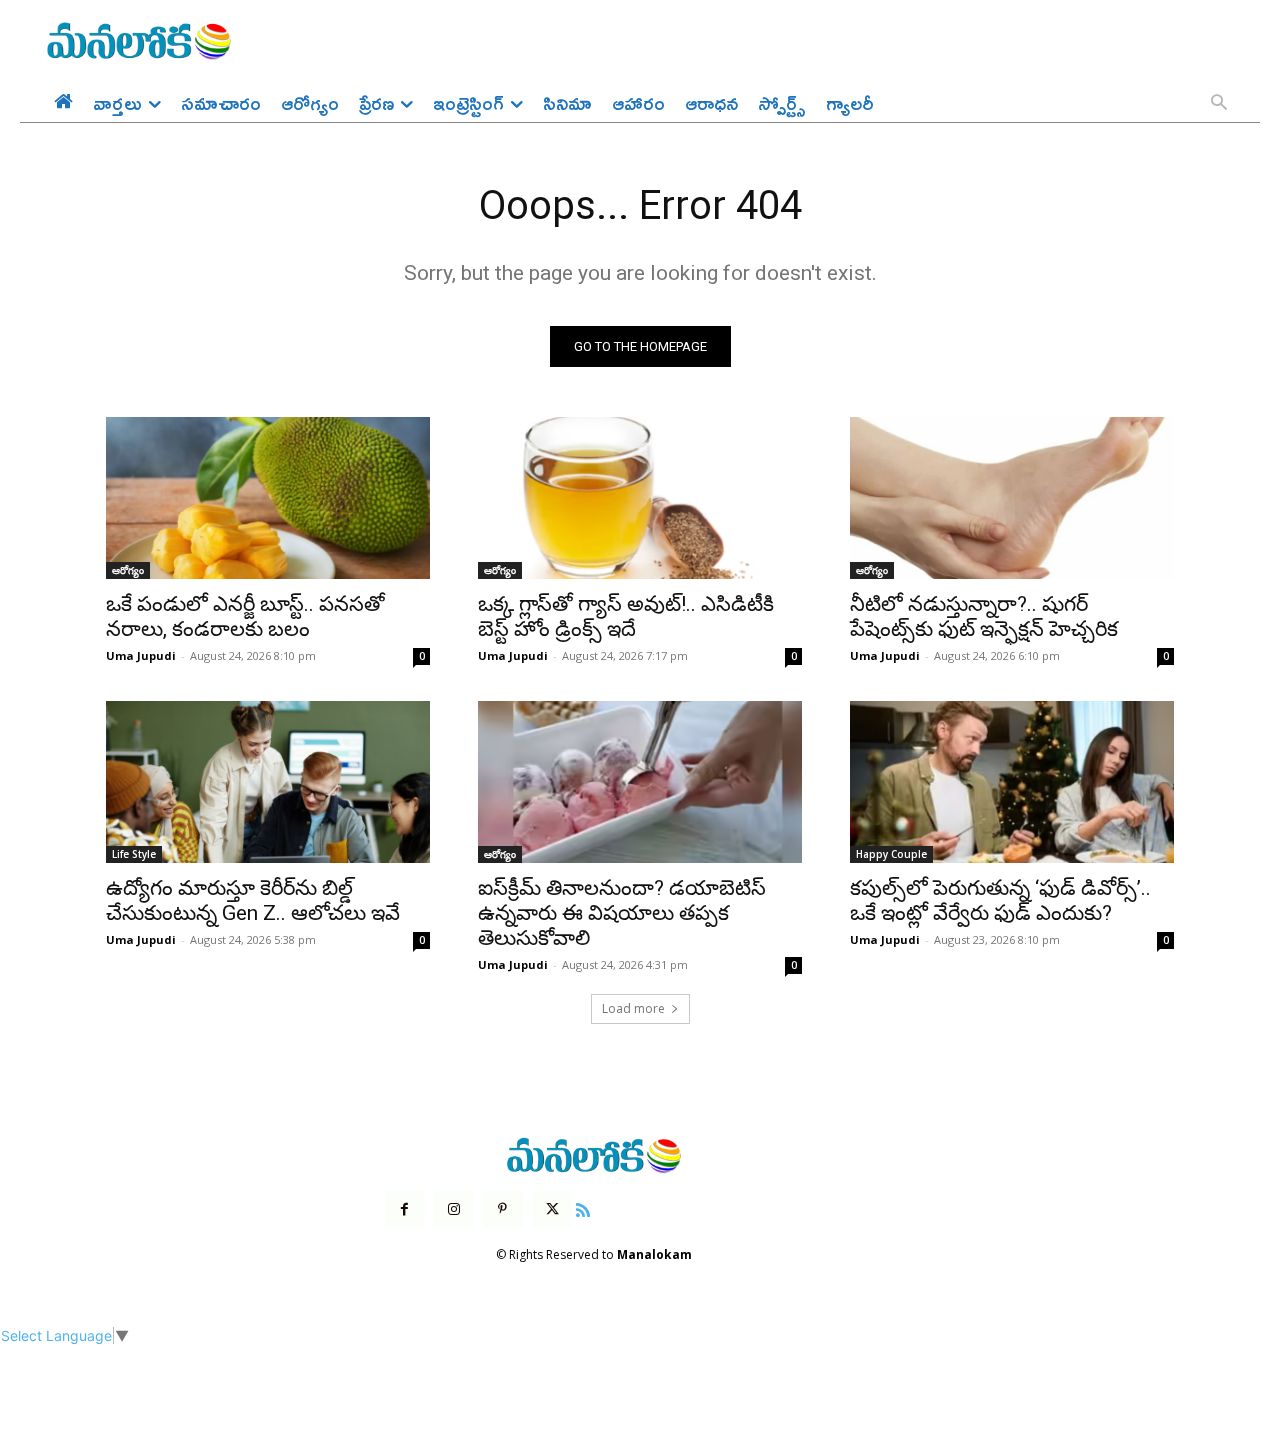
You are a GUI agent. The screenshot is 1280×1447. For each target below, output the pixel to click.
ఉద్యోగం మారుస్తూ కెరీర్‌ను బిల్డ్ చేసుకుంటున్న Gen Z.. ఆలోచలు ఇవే (253, 900)
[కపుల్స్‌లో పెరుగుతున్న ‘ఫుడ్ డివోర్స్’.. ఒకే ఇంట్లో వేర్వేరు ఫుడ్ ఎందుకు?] (1012, 782)
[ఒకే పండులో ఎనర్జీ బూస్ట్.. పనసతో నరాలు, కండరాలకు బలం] (268, 498)
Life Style (134, 854)
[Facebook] (404, 1209)
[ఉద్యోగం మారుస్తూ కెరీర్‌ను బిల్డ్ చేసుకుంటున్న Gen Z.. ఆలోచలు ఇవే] (268, 782)
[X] (552, 1209)
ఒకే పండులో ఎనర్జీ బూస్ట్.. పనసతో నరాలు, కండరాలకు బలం (245, 616)
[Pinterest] (502, 1209)
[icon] (583, 1207)
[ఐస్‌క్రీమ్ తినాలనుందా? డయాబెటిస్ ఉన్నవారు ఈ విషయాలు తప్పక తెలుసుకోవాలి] (640, 782)
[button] (1219, 104)
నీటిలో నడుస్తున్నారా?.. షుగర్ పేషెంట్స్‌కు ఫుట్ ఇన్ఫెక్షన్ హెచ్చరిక (984, 616)
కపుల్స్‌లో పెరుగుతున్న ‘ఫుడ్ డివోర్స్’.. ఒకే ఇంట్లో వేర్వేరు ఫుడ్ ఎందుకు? (1000, 900)
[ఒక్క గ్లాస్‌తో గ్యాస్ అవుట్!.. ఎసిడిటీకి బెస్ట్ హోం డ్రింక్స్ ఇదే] (640, 498)
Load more (633, 1008)
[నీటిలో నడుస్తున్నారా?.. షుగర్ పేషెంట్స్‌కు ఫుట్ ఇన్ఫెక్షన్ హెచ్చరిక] (1012, 498)
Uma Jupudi (141, 655)
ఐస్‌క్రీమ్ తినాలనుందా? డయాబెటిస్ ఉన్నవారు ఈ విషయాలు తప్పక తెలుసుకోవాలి (622, 913)
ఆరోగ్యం (128, 570)
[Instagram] (453, 1209)
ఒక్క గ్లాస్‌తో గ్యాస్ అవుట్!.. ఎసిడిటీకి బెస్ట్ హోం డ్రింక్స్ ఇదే (626, 616)
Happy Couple (891, 854)
